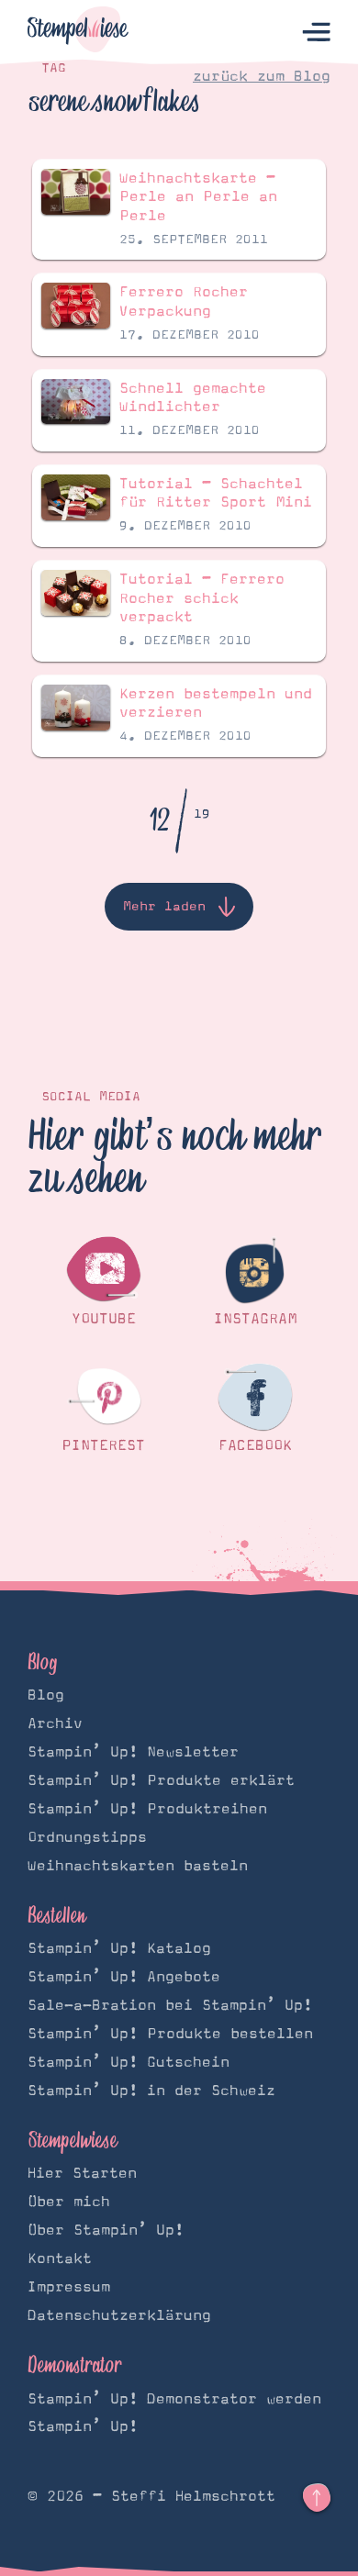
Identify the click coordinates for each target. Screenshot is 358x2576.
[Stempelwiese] (78, 33)
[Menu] (316, 33)
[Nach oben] (317, 2498)
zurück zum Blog (262, 76)
